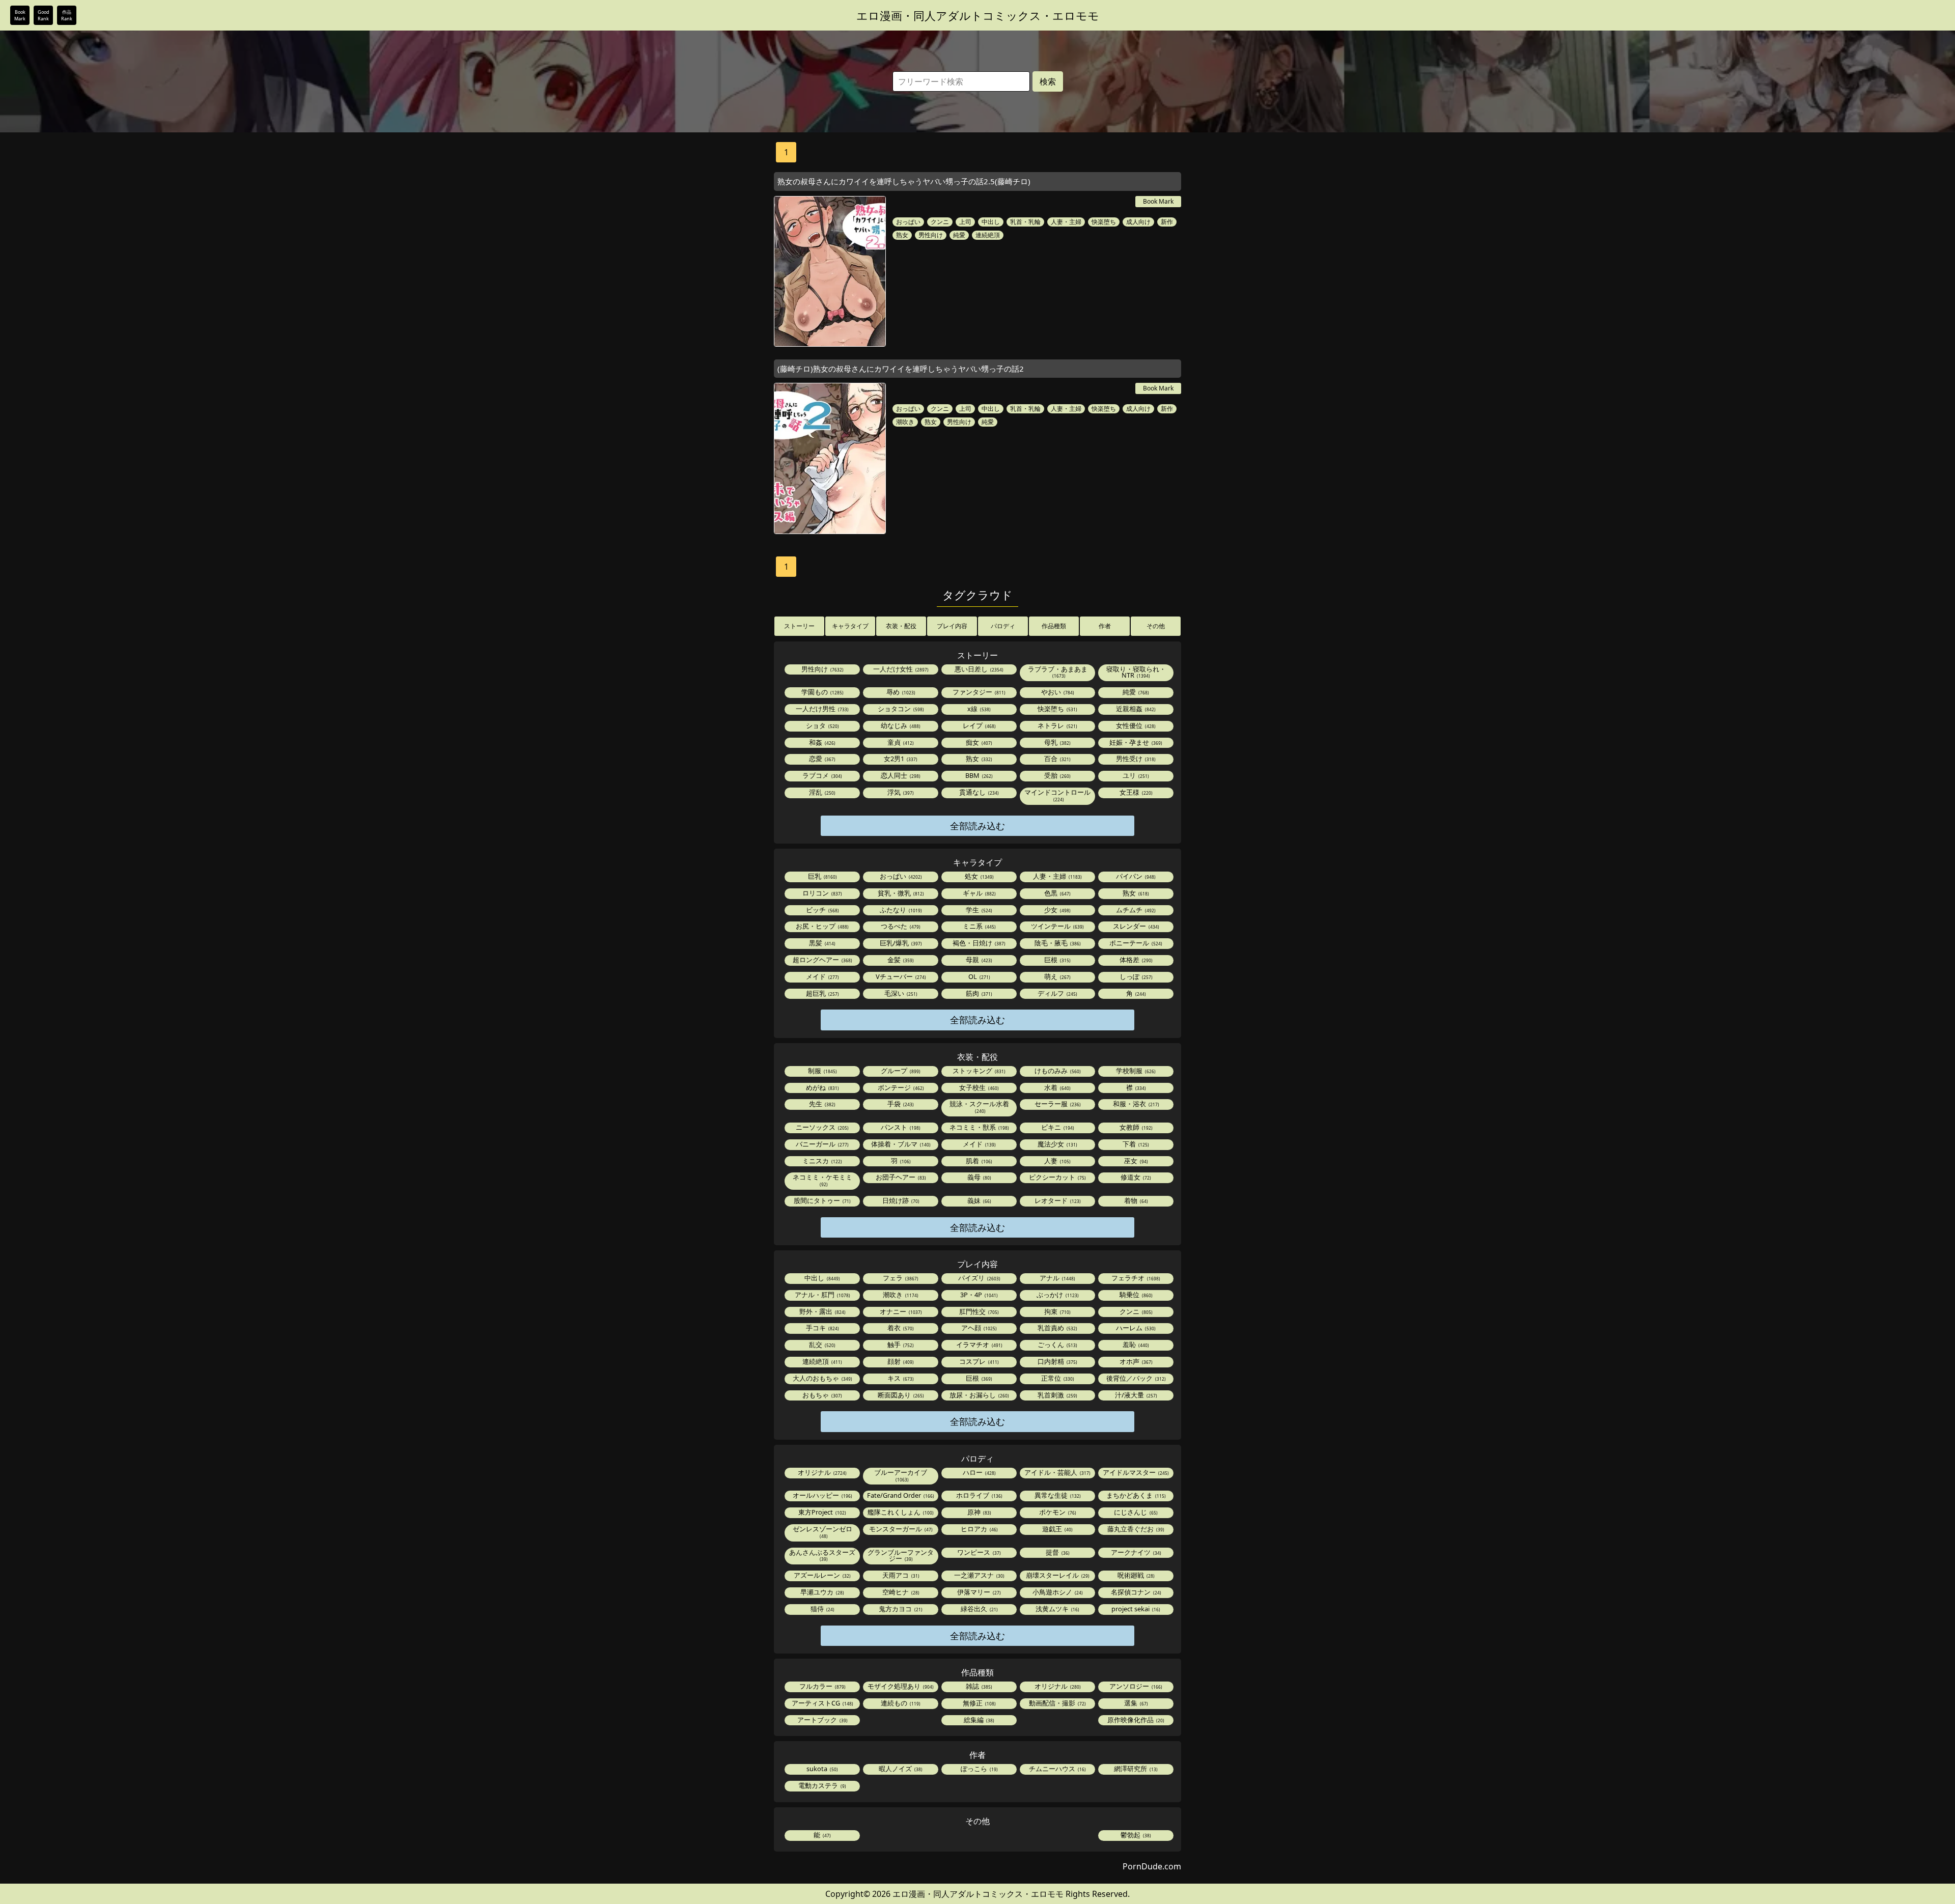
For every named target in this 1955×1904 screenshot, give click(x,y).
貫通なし (978, 792)
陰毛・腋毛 (1057, 943)
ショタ (822, 725)
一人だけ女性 (900, 669)
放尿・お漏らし (979, 1395)
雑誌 (978, 1686)
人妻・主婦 (1066, 222)
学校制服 (1135, 1071)
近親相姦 (1135, 709)
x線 (978, 709)
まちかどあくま (1135, 1495)
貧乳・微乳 (900, 893)
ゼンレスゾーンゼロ (822, 1532)
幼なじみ (900, 725)
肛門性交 (978, 1311)
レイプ (979, 725)
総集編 (978, 1720)
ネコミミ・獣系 (979, 1127)
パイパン (1135, 876)
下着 (1135, 1144)
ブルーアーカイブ (901, 1475)
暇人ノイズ (900, 1769)
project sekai (1135, 1609)
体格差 (1135, 960)
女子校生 (978, 1087)
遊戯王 (1057, 1529)
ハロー (979, 1472)
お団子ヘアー (900, 1177)
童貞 (900, 742)
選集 (1135, 1703)
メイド (822, 976)
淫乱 (821, 792)
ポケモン (1057, 1512)
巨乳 (822, 876)
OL (979, 976)
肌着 (978, 1161)
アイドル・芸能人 (1057, 1472)
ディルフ (1057, 993)
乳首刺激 (1057, 1395)
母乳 (1057, 742)
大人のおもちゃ (822, 1378)
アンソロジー (1135, 1686)
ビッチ (822, 910)
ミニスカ (821, 1161)
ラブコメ (821, 775)
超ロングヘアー (822, 960)
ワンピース (978, 1552)
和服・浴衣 (1135, 1104)
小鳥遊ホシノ (1057, 1592)
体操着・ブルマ (900, 1144)
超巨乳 (822, 993)
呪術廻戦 (1135, 1575)
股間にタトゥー (821, 1200)
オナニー (900, 1311)
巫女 (1135, 1161)
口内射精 (1057, 1361)
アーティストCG (822, 1703)
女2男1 (900, 759)
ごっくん (1057, 1345)
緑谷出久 (979, 1609)
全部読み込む (978, 826)
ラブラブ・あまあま (1058, 672)
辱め (900, 692)
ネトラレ (1057, 725)
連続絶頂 (988, 235)
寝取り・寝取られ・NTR (1136, 672)
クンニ (940, 222)
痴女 (978, 742)
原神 (979, 1512)
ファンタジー (978, 692)
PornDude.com (1152, 1866)
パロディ (1003, 626)
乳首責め (1057, 1328)
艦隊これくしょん (900, 1512)
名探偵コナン (1135, 1592)
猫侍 (822, 1609)
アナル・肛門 (822, 1295)
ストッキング (978, 1071)
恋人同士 (900, 775)
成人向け (1138, 222)
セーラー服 (1057, 1104)
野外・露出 (822, 1311)
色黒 (1057, 893)
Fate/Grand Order (900, 1495)
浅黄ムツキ (1057, 1609)
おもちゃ (821, 1395)
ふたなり (900, 910)
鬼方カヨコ (900, 1609)
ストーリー (799, 626)
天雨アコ (900, 1575)
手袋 (900, 1104)
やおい (1057, 692)
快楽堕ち (1104, 222)
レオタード (1057, 1200)
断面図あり (900, 1395)
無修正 (979, 1703)
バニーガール (821, 1144)
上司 (965, 222)
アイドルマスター (1135, 1472)
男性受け (1135, 759)
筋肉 (978, 993)
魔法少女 (1057, 1144)
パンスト (900, 1127)
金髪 (900, 960)
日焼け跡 (900, 1200)
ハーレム (1135, 1328)
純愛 (959, 235)
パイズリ (979, 1278)
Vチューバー (900, 976)
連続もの (900, 1703)
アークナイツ (1135, 1552)
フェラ (900, 1278)
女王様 (1135, 792)
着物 (1135, 1200)
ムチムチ (1135, 910)
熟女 (902, 235)
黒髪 (821, 943)
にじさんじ (1135, 1512)
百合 (1057, 759)
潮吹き (905, 422)
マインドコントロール (1057, 795)
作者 (1105, 626)
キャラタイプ (850, 626)
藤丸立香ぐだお (1135, 1529)
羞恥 (1135, 1345)
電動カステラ (821, 1785)
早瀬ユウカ (821, 1592)
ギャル (979, 893)
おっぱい (908, 222)
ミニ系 (979, 926)
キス (900, 1378)
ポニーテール (1135, 943)
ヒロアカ (979, 1529)
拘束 (1057, 1311)
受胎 (1057, 775)
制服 (822, 1071)
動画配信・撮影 (1057, 1703)
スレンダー (1135, 926)
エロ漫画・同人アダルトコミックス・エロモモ (978, 15)
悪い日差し (978, 669)
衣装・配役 (901, 626)
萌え (1057, 976)
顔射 (900, 1361)
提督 (1057, 1552)
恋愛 (821, 759)
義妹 (979, 1200)
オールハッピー (822, 1495)
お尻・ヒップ (821, 926)
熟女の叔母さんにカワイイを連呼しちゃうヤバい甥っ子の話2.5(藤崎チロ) (904, 181)
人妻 (1057, 1161)
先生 (821, 1104)
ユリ (1135, 775)
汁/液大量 (1135, 1395)
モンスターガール (900, 1529)
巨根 (1057, 960)
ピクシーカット (1057, 1177)
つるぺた (900, 926)
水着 (1057, 1087)
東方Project (821, 1512)
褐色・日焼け (978, 943)
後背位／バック (1135, 1378)
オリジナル (821, 1472)
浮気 (900, 792)
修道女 (1135, 1177)
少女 (1057, 910)
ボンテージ (900, 1087)
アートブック (822, 1720)
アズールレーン (821, 1575)
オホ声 (1135, 1361)
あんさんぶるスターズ (822, 1555)
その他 (1156, 626)
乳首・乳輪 (1025, 222)
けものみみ (1057, 1071)
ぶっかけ (1057, 1295)
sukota (821, 1769)
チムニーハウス (1057, 1769)
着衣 (900, 1328)
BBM (978, 775)
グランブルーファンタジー (901, 1556)
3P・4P (978, 1295)
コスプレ (978, 1361)
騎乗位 (1135, 1295)
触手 (900, 1345)
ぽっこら (979, 1769)
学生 (978, 910)
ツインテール (1057, 926)
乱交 (821, 1345)
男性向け (931, 235)
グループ (900, 1071)
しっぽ (1135, 976)
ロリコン (821, 893)
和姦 (821, 742)
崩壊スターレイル (1057, 1575)
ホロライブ (979, 1495)
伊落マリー (978, 1592)
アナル (1057, 1278)
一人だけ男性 (821, 709)
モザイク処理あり (900, 1686)
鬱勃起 (1135, 1835)
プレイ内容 (952, 626)
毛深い (900, 993)
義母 (979, 1177)
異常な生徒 (1057, 1495)
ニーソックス (821, 1127)
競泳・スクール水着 (979, 1107)
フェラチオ (1135, 1278)
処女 (979, 876)
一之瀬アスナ (979, 1575)
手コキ (822, 1328)
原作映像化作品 (1135, 1720)
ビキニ (1057, 1127)
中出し (991, 222)
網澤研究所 (1135, 1769)
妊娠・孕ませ (1135, 742)
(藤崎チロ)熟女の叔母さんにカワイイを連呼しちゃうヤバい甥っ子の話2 (901, 369)
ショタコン (900, 709)
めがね (822, 1087)
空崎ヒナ (900, 1592)
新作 (1167, 222)
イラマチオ (979, 1345)
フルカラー (822, 1686)
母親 (978, 960)
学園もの (822, 692)
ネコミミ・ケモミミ (822, 1180)
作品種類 (1054, 626)
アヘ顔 (978, 1328)
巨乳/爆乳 (900, 943)
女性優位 (1135, 725)
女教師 (1135, 1127)
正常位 (1057, 1378)
